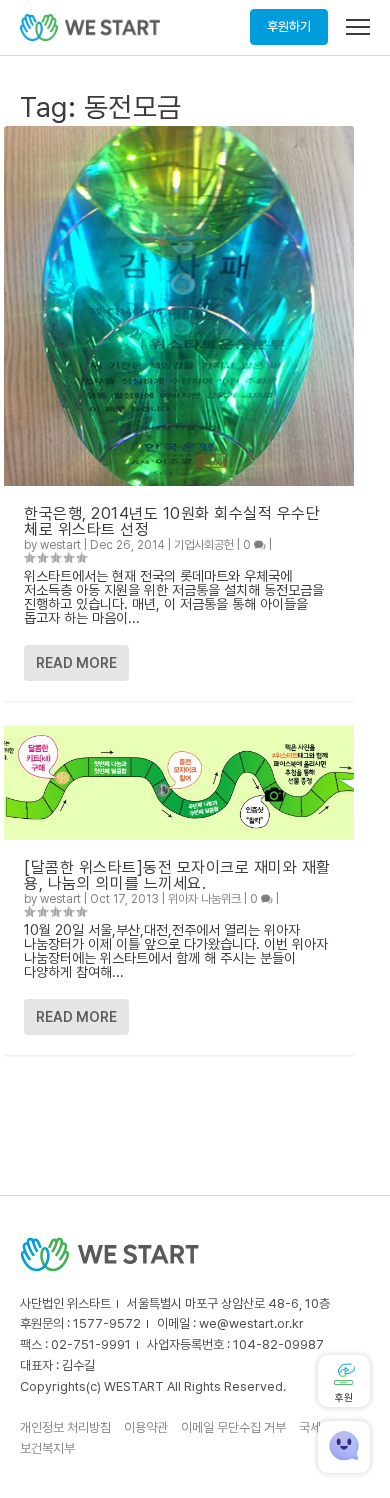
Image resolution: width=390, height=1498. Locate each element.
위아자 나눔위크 (204, 899)
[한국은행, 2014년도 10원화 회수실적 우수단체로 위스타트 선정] (179, 306)
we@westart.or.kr (251, 1323)
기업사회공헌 (204, 545)
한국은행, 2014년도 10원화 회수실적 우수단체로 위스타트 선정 (172, 521)
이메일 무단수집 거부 (233, 1427)
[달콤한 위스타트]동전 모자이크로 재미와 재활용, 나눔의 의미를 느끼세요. (177, 875)
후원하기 (289, 26)
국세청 (315, 1427)
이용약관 (146, 1427)
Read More (76, 663)
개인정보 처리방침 (65, 1427)
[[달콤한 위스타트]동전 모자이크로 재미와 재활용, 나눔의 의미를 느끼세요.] (179, 782)
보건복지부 (47, 1448)
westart (60, 545)
